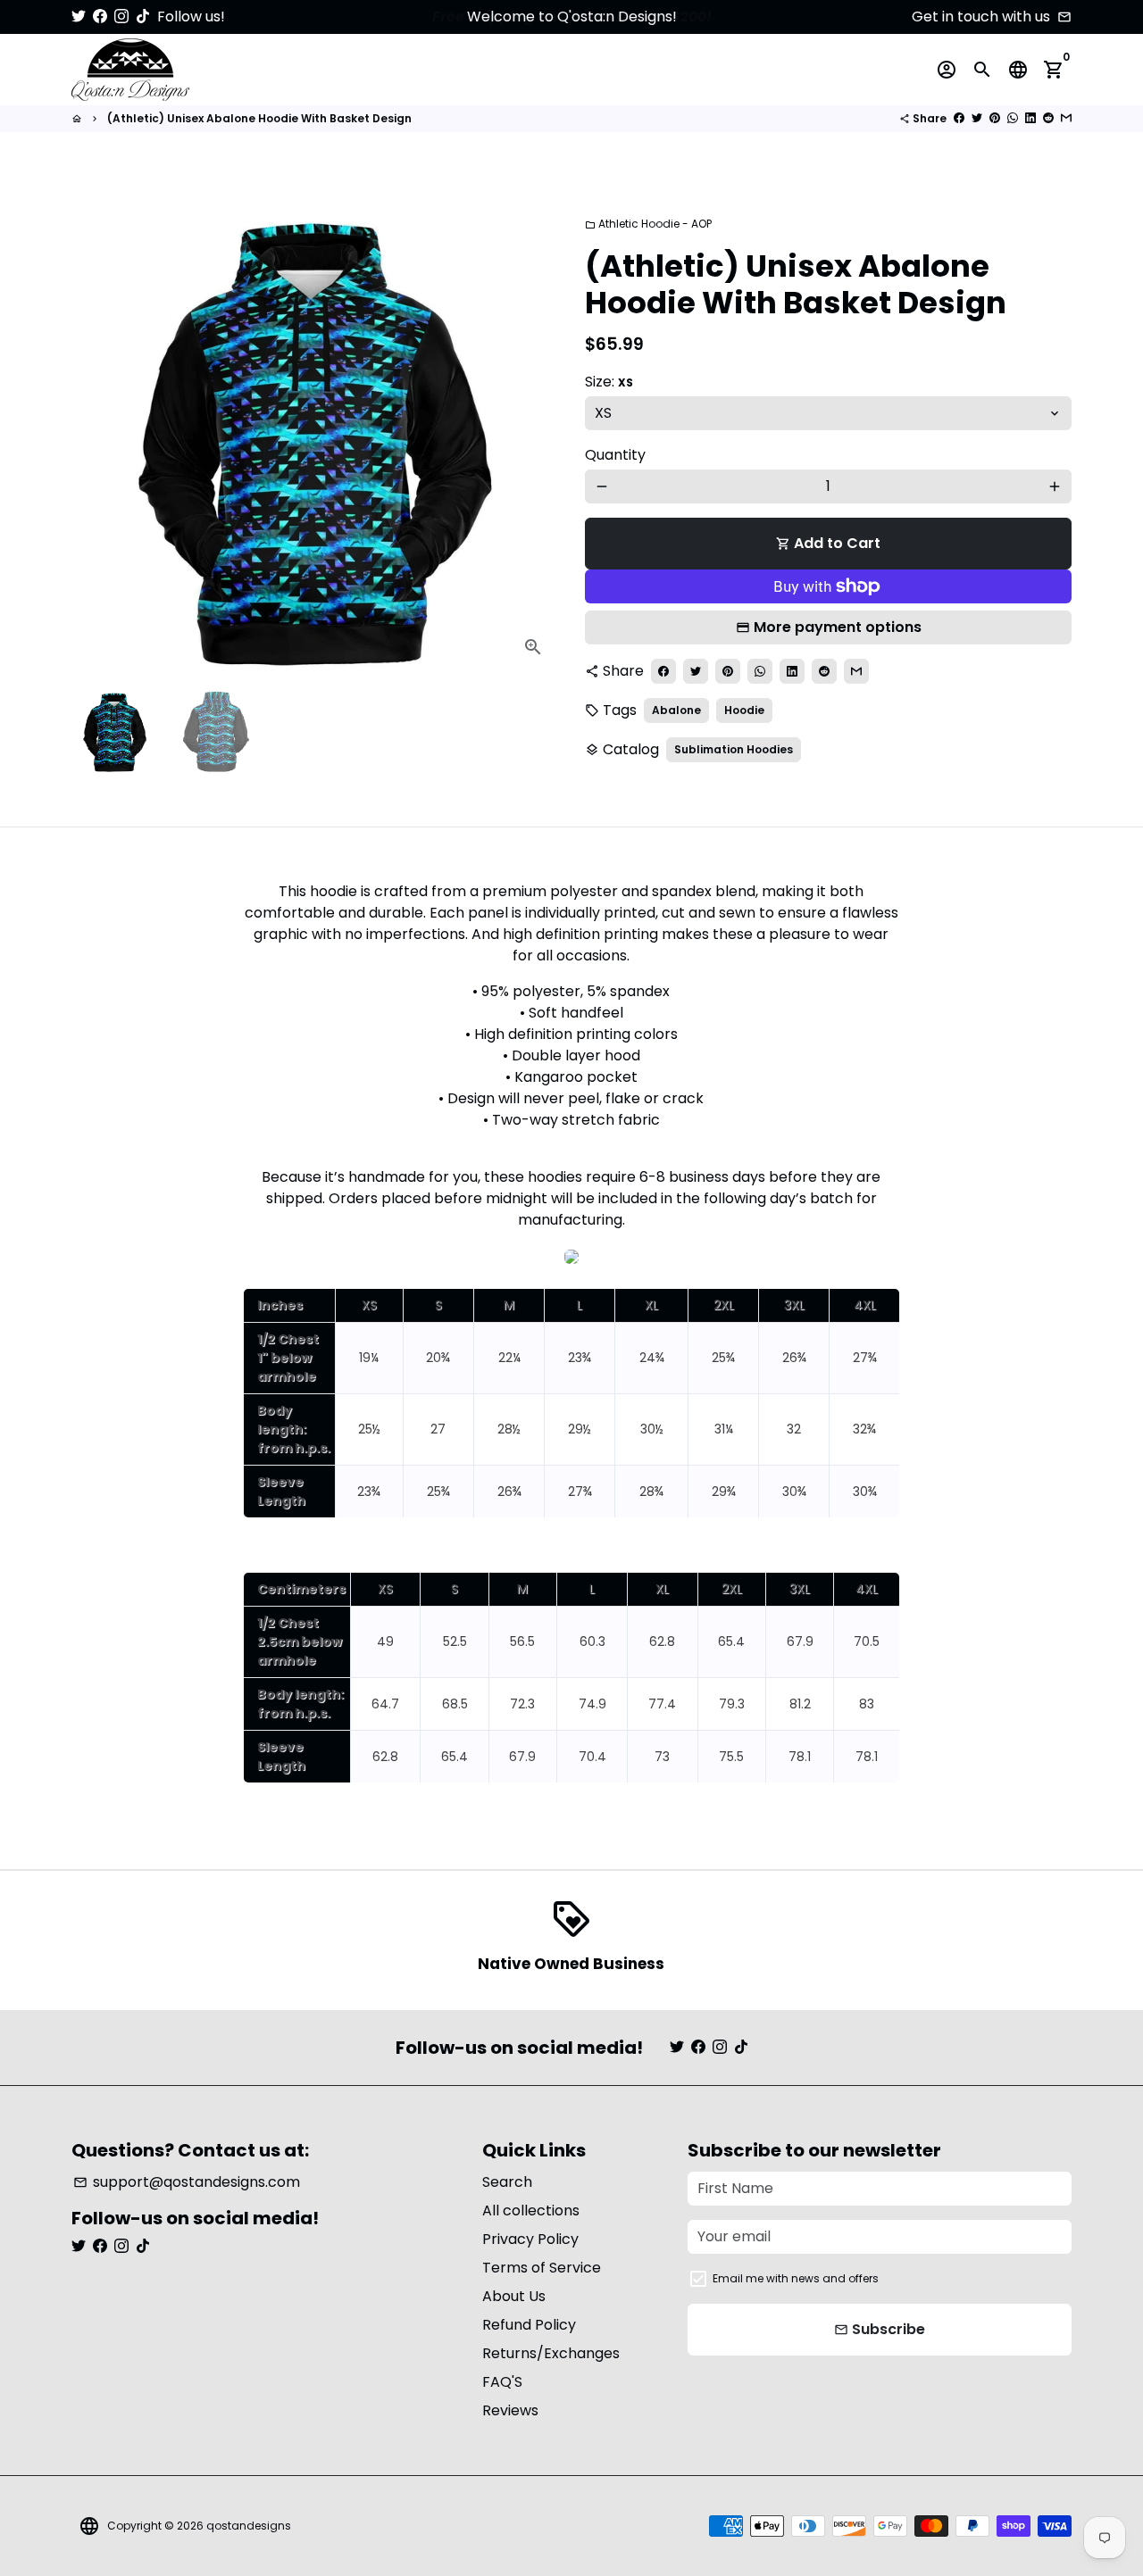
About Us (514, 2296)
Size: (609, 382)
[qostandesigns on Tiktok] (143, 17)
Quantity (615, 455)
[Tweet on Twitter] (977, 118)
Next (534, 429)
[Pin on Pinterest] (995, 118)
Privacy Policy (530, 2239)
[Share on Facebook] (959, 118)
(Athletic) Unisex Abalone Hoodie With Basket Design (259, 118)
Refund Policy (529, 2325)
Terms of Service (542, 2268)
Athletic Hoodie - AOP (648, 224)
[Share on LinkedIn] (1030, 118)
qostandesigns (249, 2526)
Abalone (676, 710)
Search (507, 2182)
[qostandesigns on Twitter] (79, 17)
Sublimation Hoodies (734, 749)
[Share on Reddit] (1048, 118)
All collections (531, 2210)
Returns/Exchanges (551, 2353)
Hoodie (744, 710)
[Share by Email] (1066, 118)
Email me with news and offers (796, 2278)
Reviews (510, 2410)
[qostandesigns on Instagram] (121, 17)
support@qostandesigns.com (187, 2182)
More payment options (838, 627)
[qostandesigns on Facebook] (100, 17)
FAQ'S (502, 2382)
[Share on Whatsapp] (1013, 118)
